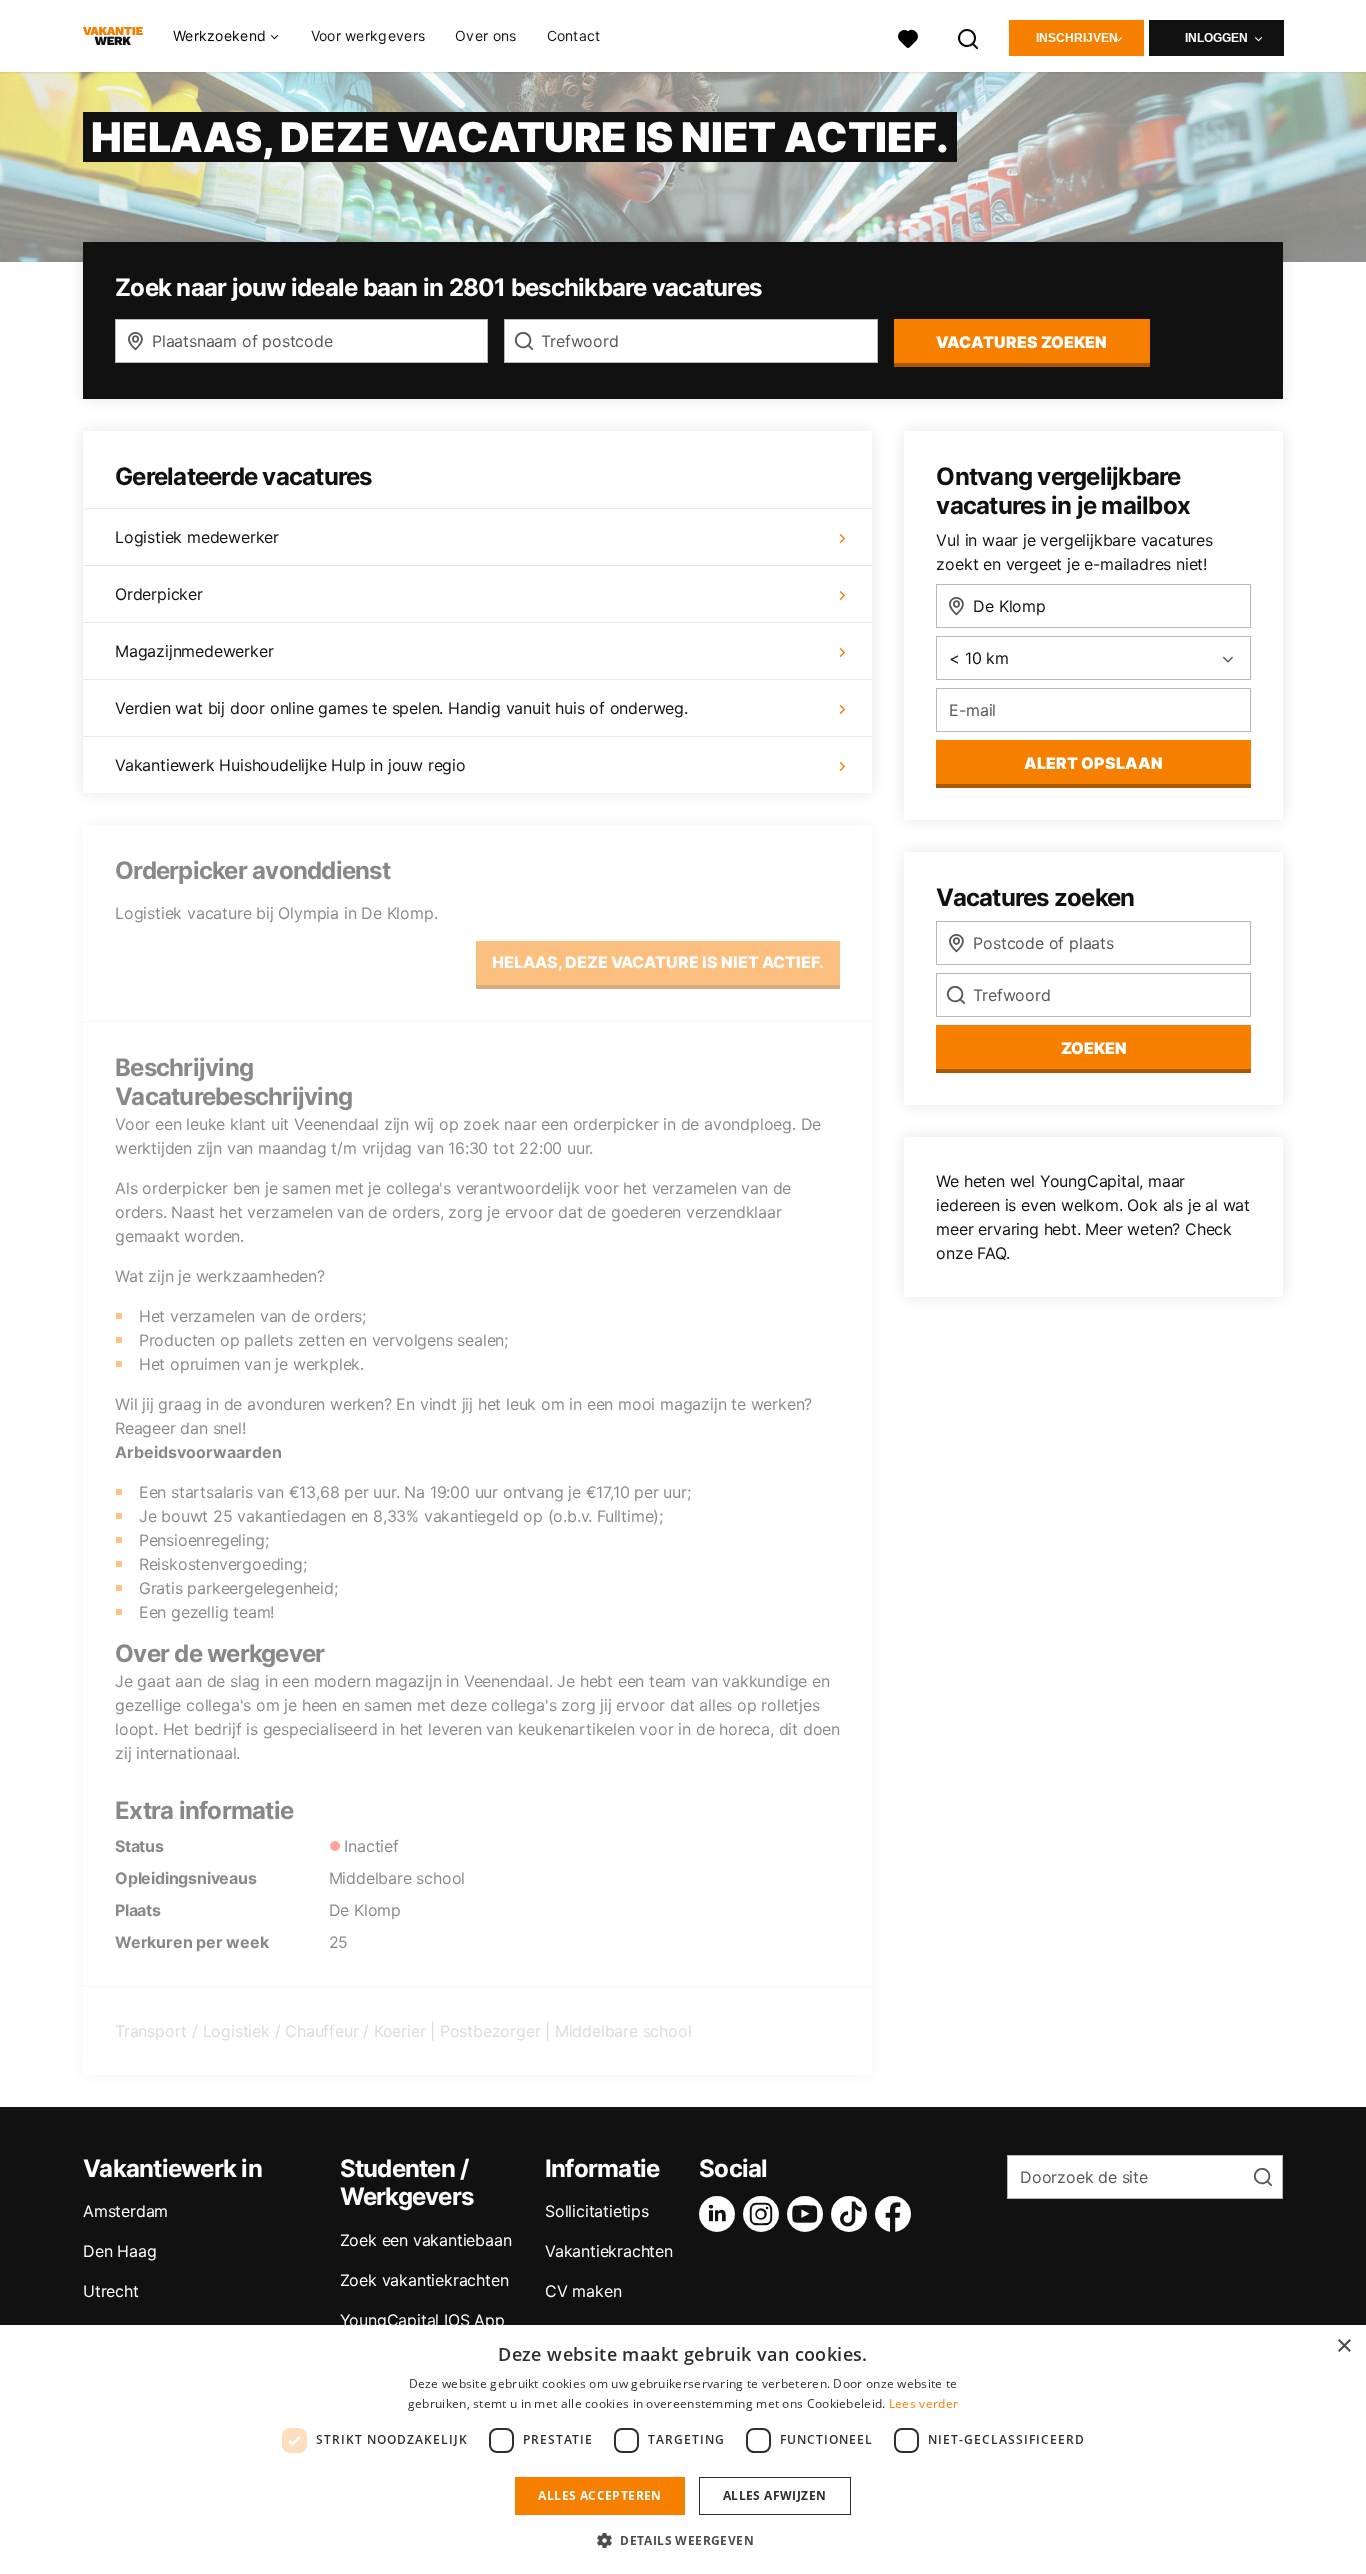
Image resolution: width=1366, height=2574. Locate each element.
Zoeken (1094, 1048)
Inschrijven (1077, 38)
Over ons (485, 35)
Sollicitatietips (597, 2211)
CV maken (583, 2291)
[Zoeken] (969, 36)
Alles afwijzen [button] (775, 2495)
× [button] (1343, 2346)
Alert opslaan (1093, 763)
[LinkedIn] (721, 2214)
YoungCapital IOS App (422, 2320)
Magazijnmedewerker (194, 651)
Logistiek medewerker (197, 537)
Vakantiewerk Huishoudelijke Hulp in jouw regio (290, 765)
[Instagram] (765, 2214)
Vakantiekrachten (609, 2251)
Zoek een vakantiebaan (426, 2240)
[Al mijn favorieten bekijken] (908, 36)
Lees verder (923, 2403)
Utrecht (111, 2291)
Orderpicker (159, 594)
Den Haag (119, 2251)
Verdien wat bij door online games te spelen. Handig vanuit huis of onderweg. (401, 708)
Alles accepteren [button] (599, 2495)
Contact (574, 35)
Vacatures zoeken (1021, 342)
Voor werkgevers (368, 35)
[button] (683, 2540)
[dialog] (683, 2449)
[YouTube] (809, 2214)
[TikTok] (853, 2214)
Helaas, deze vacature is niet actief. (658, 962)
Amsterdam (125, 2211)
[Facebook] (897, 2214)
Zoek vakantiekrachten (424, 2280)
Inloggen (1216, 38)
